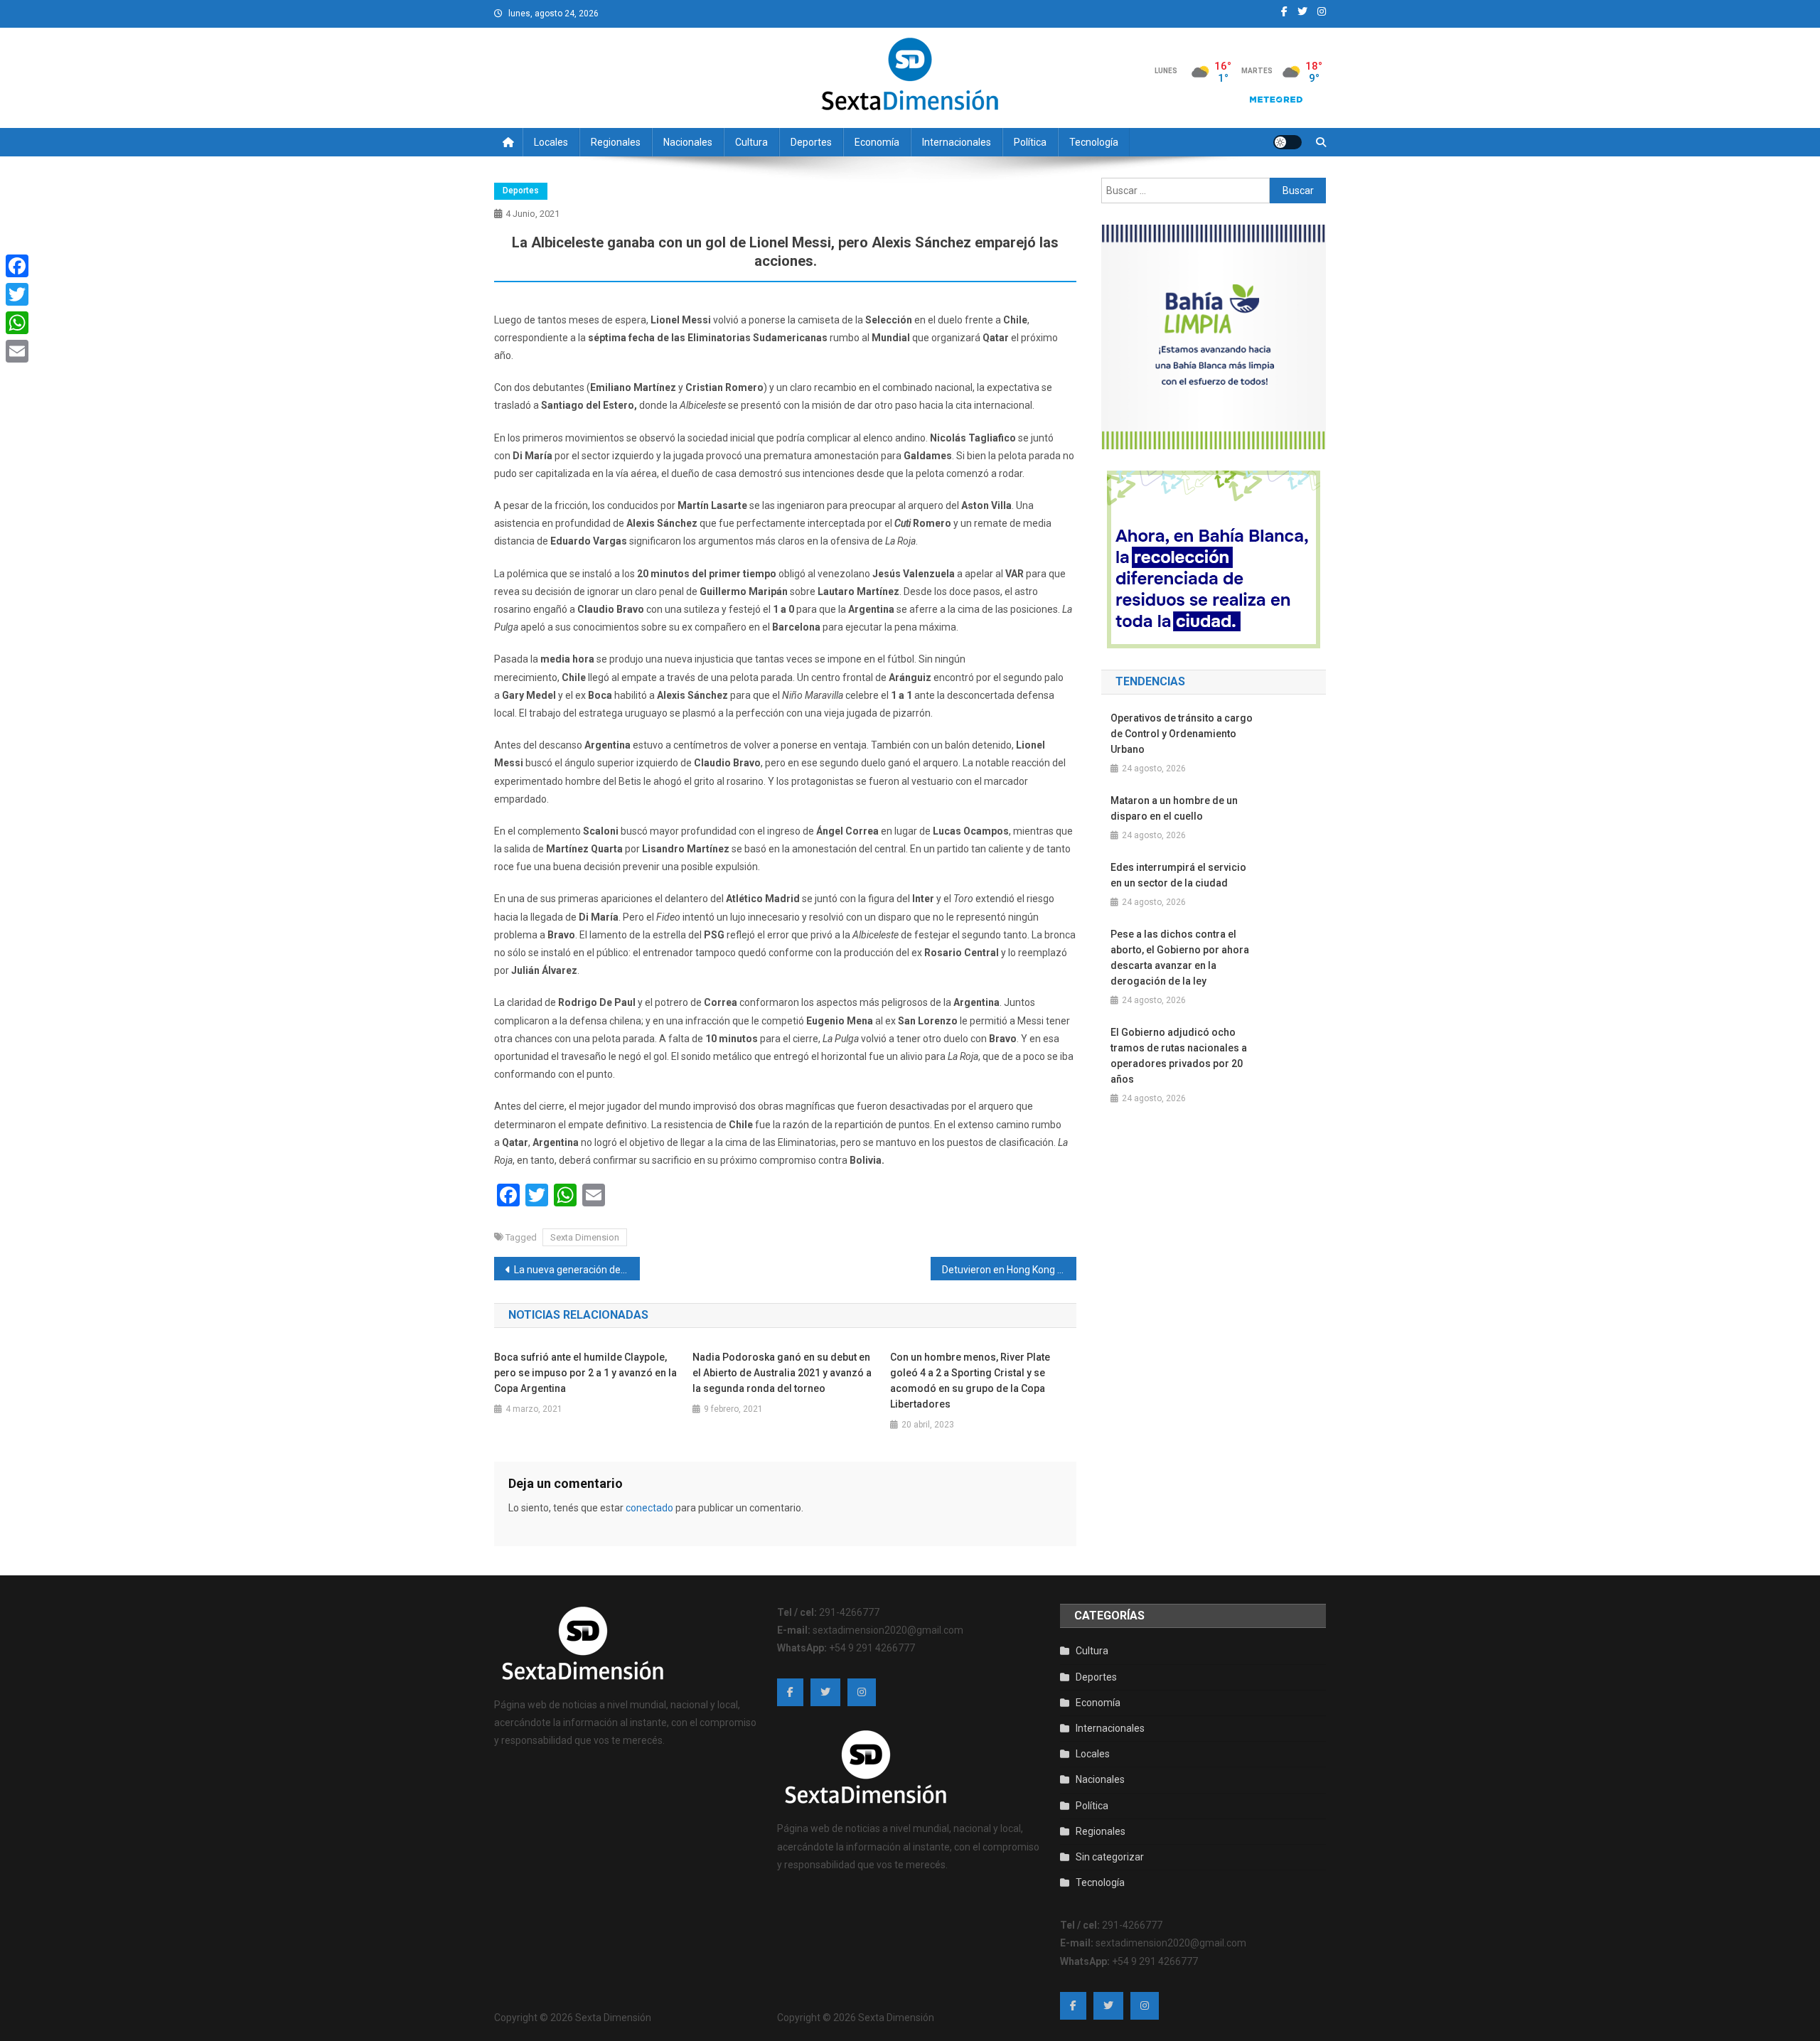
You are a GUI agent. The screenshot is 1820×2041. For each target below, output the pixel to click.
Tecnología (1094, 142)
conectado (649, 1508)
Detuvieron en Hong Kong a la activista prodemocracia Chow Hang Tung (1009, 1270)
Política (1030, 142)
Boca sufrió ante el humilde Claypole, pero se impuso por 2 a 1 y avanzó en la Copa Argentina (585, 1373)
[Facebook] (17, 266)
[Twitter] (17, 294)
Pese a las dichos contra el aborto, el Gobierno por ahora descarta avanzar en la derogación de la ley (1180, 958)
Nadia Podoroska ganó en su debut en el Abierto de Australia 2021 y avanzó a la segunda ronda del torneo (782, 1373)
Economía (877, 142)
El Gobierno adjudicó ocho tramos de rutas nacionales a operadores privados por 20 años (1179, 1056)
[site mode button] (1288, 142)
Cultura (751, 142)
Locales (551, 142)
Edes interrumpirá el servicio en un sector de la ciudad (1178, 875)
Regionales (616, 142)
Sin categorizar (1110, 1857)
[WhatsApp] (17, 323)
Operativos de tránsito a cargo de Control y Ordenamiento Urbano (1182, 734)
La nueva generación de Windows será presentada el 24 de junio (577, 1270)
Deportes (811, 142)
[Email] (17, 351)
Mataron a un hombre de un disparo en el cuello (1174, 808)
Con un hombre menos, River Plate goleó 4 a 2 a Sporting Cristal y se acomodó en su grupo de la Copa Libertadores (970, 1381)
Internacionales (957, 142)
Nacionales (688, 142)
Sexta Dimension (585, 1237)
